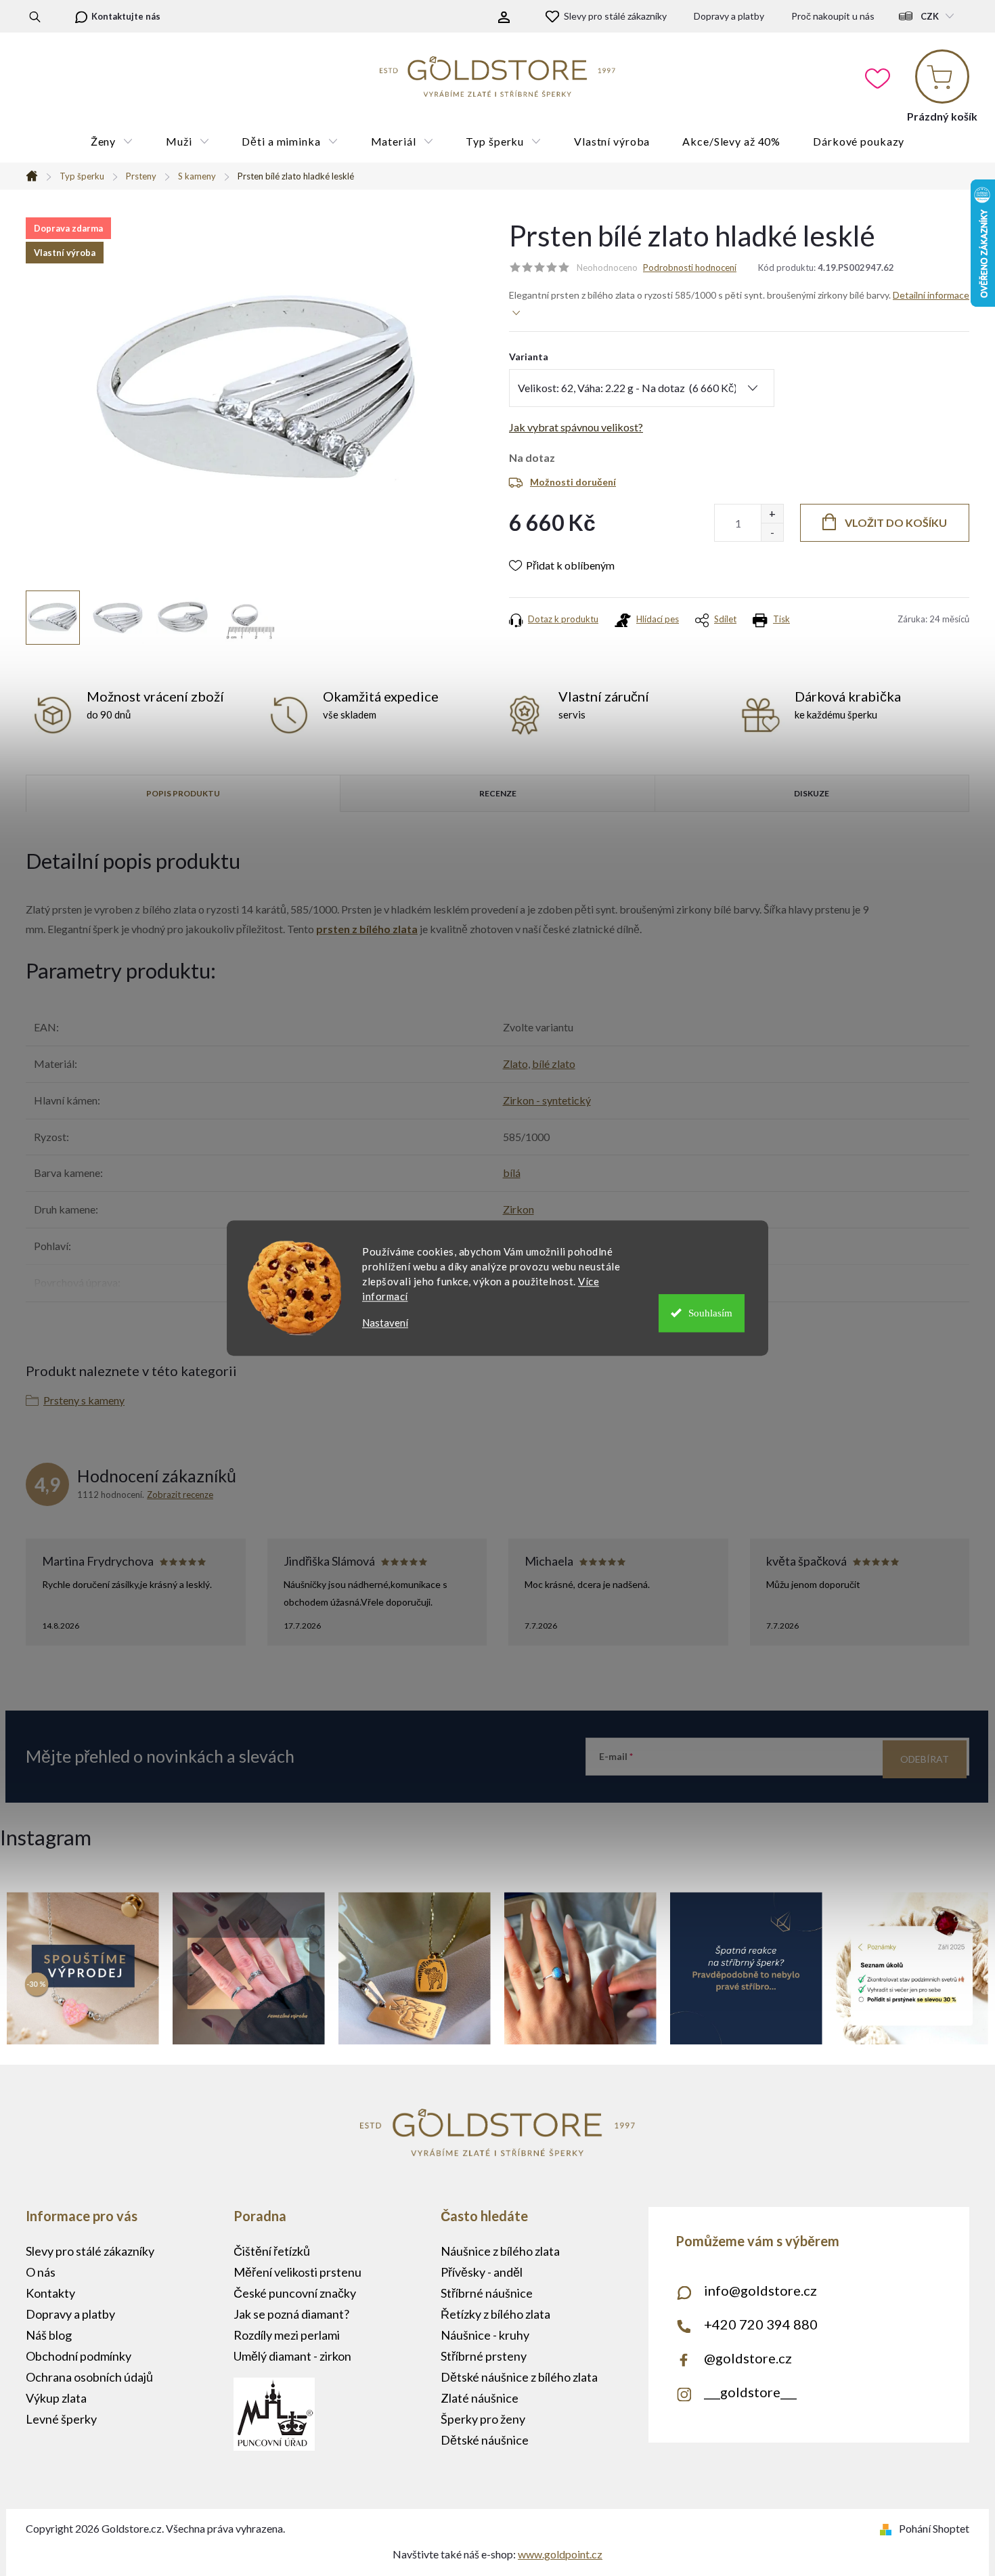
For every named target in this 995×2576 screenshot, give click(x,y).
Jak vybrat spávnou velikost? (576, 427)
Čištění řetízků (272, 2251)
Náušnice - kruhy (485, 2335)
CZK (930, 16)
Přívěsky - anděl (482, 2272)
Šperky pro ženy (483, 2419)
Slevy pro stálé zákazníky (615, 16)
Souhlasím (710, 1313)
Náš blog (49, 2335)
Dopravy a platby (729, 16)
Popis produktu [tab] (183, 793)
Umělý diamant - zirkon (292, 2356)
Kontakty (50, 2293)
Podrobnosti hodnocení (690, 267)
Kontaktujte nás (126, 16)
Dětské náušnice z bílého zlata (519, 2377)
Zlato (515, 1064)
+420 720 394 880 (761, 2324)
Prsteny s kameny (84, 1400)
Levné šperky (61, 2419)
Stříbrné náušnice (487, 2293)
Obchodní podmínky (79, 2356)
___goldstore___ (750, 2392)
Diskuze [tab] (812, 793)
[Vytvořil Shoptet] (888, 2528)
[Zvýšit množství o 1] (772, 514)
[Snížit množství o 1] (772, 532)
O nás (41, 2272)
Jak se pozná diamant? (291, 2314)
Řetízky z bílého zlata (495, 2314)
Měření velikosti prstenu (297, 2272)
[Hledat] (35, 16)
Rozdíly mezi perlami (287, 2335)
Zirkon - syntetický (547, 1100)
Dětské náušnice (485, 2440)
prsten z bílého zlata (367, 929)
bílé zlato (554, 1064)
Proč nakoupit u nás (833, 16)
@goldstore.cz (748, 2358)
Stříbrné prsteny (484, 2356)
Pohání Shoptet (934, 2528)
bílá (512, 1173)
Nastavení (385, 1323)
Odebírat (925, 1759)
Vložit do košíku (896, 522)
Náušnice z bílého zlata (500, 2251)
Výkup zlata (56, 2398)
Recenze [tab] (498, 793)
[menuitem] (112, 142)
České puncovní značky (295, 2293)
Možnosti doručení (573, 482)
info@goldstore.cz (760, 2290)
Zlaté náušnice (480, 2398)
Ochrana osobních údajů (89, 2377)
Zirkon (518, 1209)
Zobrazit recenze (180, 1495)
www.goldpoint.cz (560, 2554)
